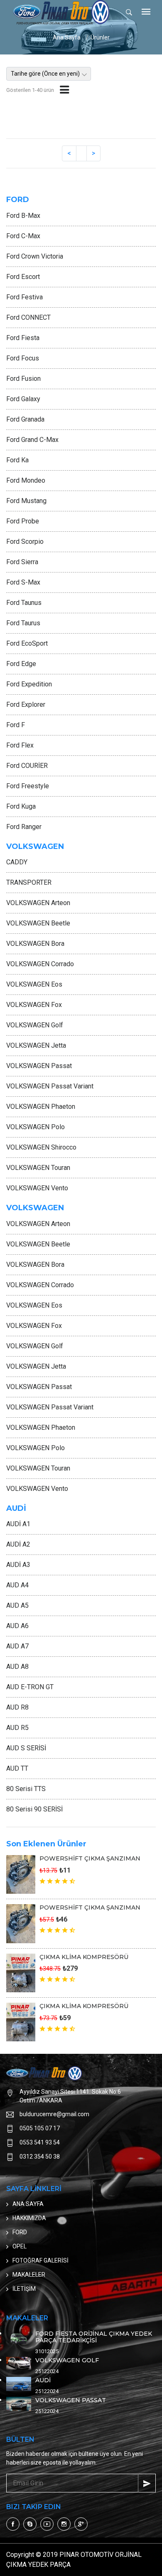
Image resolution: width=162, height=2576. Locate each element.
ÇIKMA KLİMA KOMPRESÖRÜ (84, 1957)
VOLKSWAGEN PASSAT (71, 2400)
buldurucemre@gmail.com (54, 2114)
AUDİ (43, 2380)
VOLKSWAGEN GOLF (67, 2360)
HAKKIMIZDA (29, 2218)
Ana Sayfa (67, 37)
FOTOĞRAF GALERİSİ (40, 2260)
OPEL (20, 2246)
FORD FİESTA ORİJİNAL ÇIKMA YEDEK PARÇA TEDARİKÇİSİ (94, 2337)
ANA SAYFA (28, 2204)
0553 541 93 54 (40, 2142)
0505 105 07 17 (40, 2128)
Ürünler (100, 37)
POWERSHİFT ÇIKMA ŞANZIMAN (90, 1858)
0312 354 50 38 (40, 2157)
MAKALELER (29, 2275)
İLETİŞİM (24, 2289)
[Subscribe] (147, 2483)
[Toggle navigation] (146, 12)
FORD (20, 2232)
